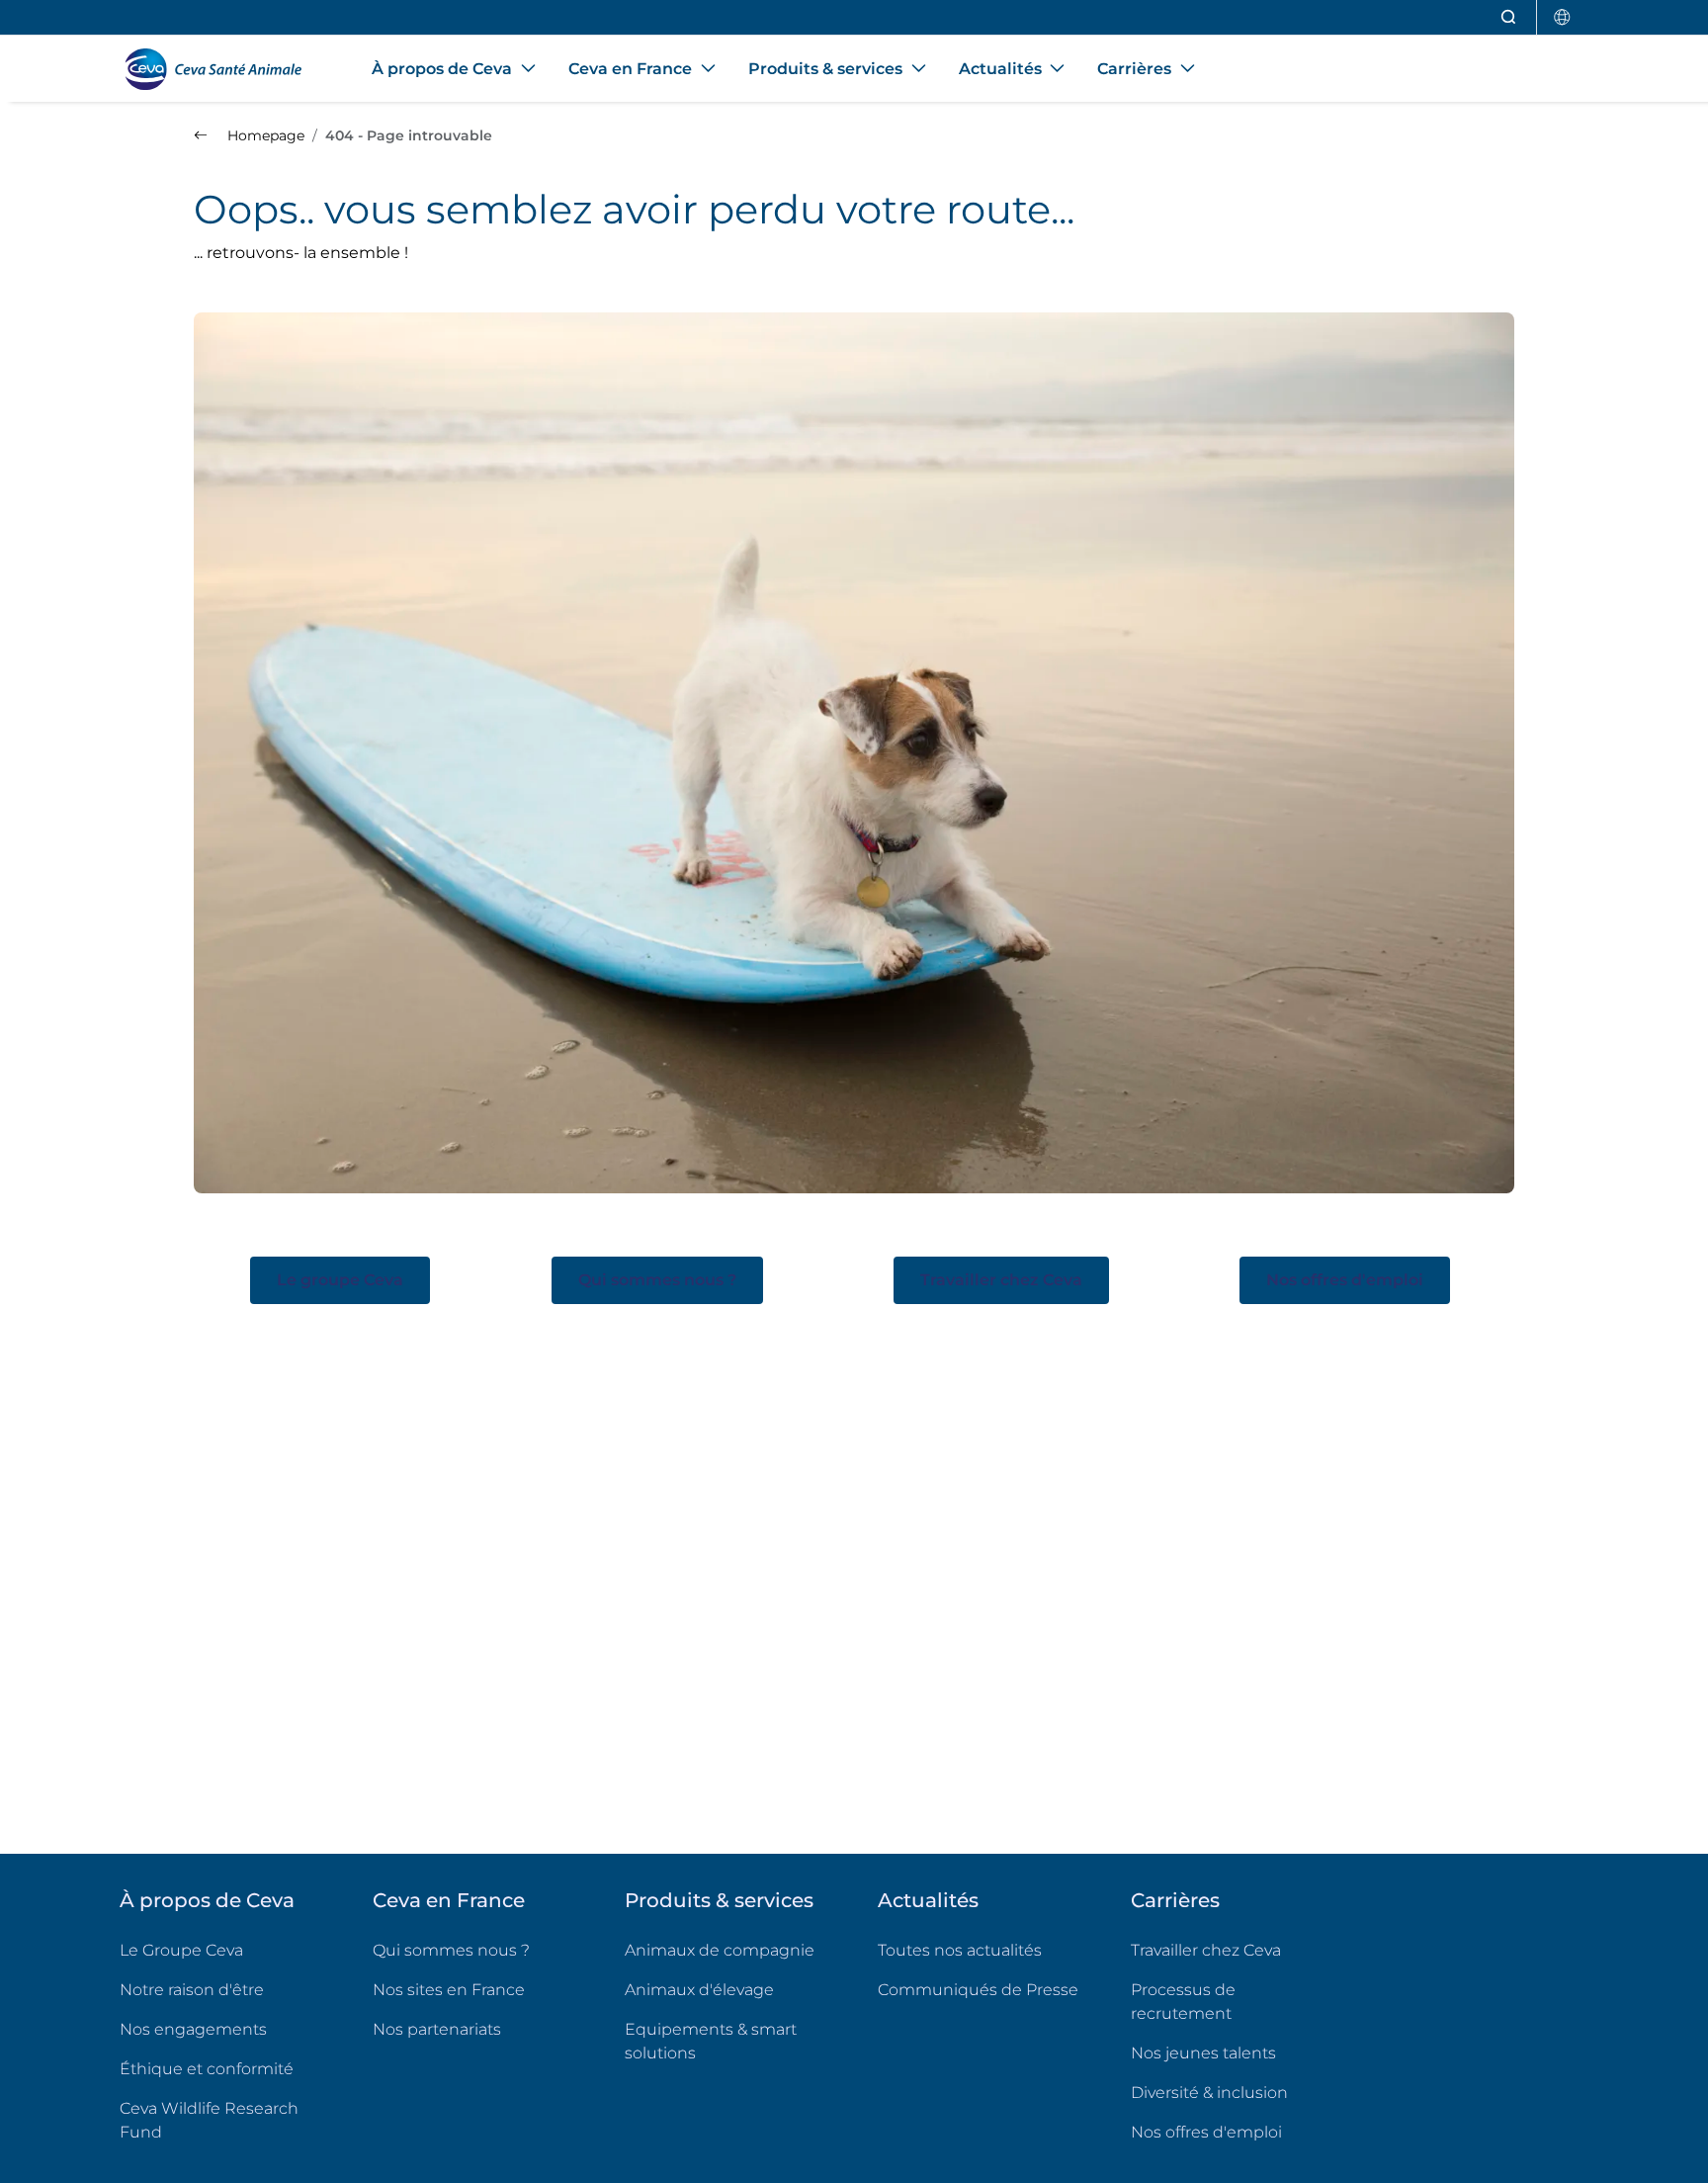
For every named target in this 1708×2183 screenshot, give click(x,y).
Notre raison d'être (192, 1990)
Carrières (1175, 1900)
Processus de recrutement (1183, 2002)
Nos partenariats (437, 2029)
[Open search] (1509, 17)
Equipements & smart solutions (711, 2041)
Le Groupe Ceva (181, 1950)
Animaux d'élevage (699, 1990)
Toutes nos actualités (960, 1950)
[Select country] (1563, 17)
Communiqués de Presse (978, 1990)
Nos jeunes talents (1203, 2053)
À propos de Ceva (207, 1900)
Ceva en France (449, 1900)
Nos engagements (193, 2029)
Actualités (928, 1900)
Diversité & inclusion (1209, 2093)
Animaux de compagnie (720, 1950)
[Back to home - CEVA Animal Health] (222, 69)
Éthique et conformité (207, 2069)
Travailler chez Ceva (1206, 1950)
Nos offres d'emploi (1234, 2132)
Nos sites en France (449, 1990)
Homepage (264, 135)
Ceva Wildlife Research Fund (220, 2120)
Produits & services (719, 1900)
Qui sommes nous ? (451, 1950)
